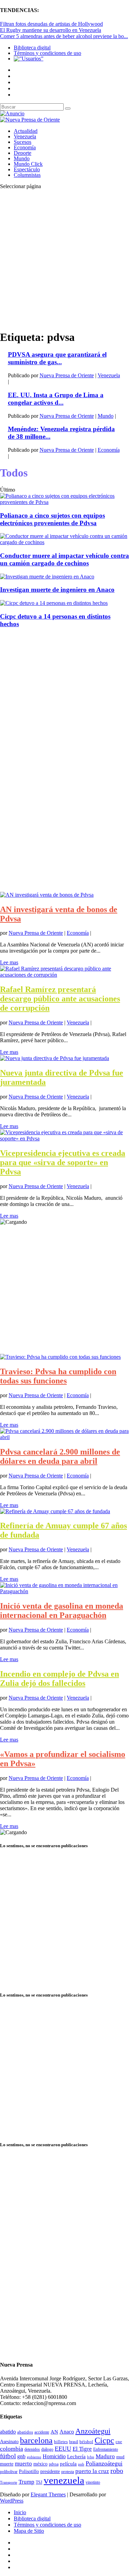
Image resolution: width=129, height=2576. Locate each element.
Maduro (105, 2456)
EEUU (63, 2449)
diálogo (47, 2449)
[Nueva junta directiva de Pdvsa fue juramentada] (55, 1058)
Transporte (9, 2482)
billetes (61, 2442)
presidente (50, 2471)
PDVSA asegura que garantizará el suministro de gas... (57, 358)
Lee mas (9, 962)
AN (54, 2432)
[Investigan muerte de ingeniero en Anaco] (47, 577)
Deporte (23, 153)
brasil (74, 2442)
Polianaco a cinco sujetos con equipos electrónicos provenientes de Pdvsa (52, 519)
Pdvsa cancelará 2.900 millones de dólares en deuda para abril (60, 1456)
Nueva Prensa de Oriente (67, 375)
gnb (21, 2456)
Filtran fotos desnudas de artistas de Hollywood (51, 24)
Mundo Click (28, 164)
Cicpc (104, 2440)
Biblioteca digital (32, 48)
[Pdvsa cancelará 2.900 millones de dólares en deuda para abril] (64, 1437)
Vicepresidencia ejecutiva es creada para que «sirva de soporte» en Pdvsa (63, 1162)
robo (117, 2471)
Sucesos (23, 142)
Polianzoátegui (104, 2463)
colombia (12, 2449)
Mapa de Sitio (29, 2531)
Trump (26, 2482)
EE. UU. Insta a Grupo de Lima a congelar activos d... (56, 399)
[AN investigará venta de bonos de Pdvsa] (47, 895)
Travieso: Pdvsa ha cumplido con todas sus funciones (58, 1376)
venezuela (64, 2480)
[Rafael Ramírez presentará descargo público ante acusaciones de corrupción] (64, 975)
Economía (25, 147)
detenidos (32, 2449)
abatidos (25, 2432)
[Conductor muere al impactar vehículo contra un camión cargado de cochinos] (64, 542)
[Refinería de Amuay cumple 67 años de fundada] (55, 1511)
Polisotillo (29, 2471)
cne (119, 2442)
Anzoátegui (93, 2431)
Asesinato (9, 2442)
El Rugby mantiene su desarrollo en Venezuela (51, 30)
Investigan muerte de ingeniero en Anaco (57, 590)
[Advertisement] (64, 259)
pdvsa (54, 2464)
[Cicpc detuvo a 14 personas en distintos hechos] (54, 603)
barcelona (36, 2440)
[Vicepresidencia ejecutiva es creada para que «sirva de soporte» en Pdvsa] (64, 1138)
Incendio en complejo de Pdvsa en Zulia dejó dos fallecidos (60, 1678)
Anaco (67, 2432)
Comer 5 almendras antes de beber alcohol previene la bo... (64, 36)
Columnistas (27, 175)
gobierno (34, 2457)
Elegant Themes (48, 2494)
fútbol (8, 2456)
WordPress (12, 2501)
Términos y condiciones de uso (47, 53)
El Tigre (82, 2449)
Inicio (20, 2512)
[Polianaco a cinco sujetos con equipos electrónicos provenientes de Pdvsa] (64, 502)
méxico (40, 2464)
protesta (68, 2472)
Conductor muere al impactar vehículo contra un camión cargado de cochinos (64, 559)
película (68, 2464)
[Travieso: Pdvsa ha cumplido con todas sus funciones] (60, 1357)
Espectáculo (27, 169)
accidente (42, 2432)
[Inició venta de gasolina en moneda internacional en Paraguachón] (64, 1591)
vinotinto (93, 2482)
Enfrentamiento (106, 2449)
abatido (8, 2432)
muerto (23, 2464)
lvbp (91, 2457)
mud (120, 2457)
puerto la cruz (92, 2471)
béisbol (86, 2442)
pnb (81, 2464)
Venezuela (25, 136)
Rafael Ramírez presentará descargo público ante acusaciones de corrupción (60, 999)
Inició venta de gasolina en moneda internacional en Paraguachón (62, 1611)
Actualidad (26, 131)
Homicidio (54, 2456)
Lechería (76, 2457)
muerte (7, 2464)
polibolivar (9, 2472)
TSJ (39, 2482)
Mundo (22, 158)
